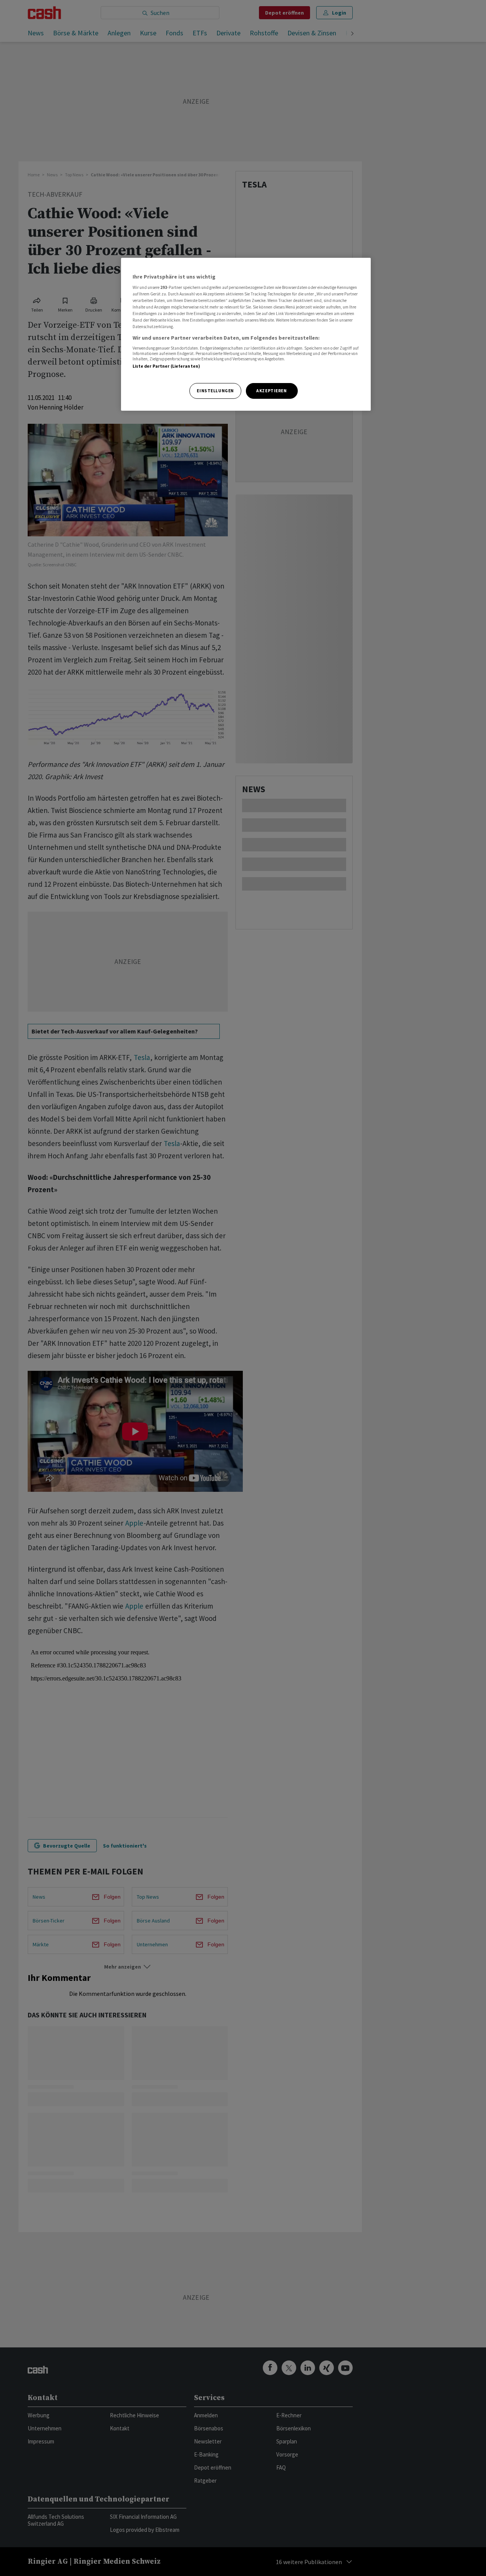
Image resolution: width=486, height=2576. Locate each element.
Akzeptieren (271, 391)
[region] (246, 334)
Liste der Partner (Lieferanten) (167, 366)
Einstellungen (215, 391)
